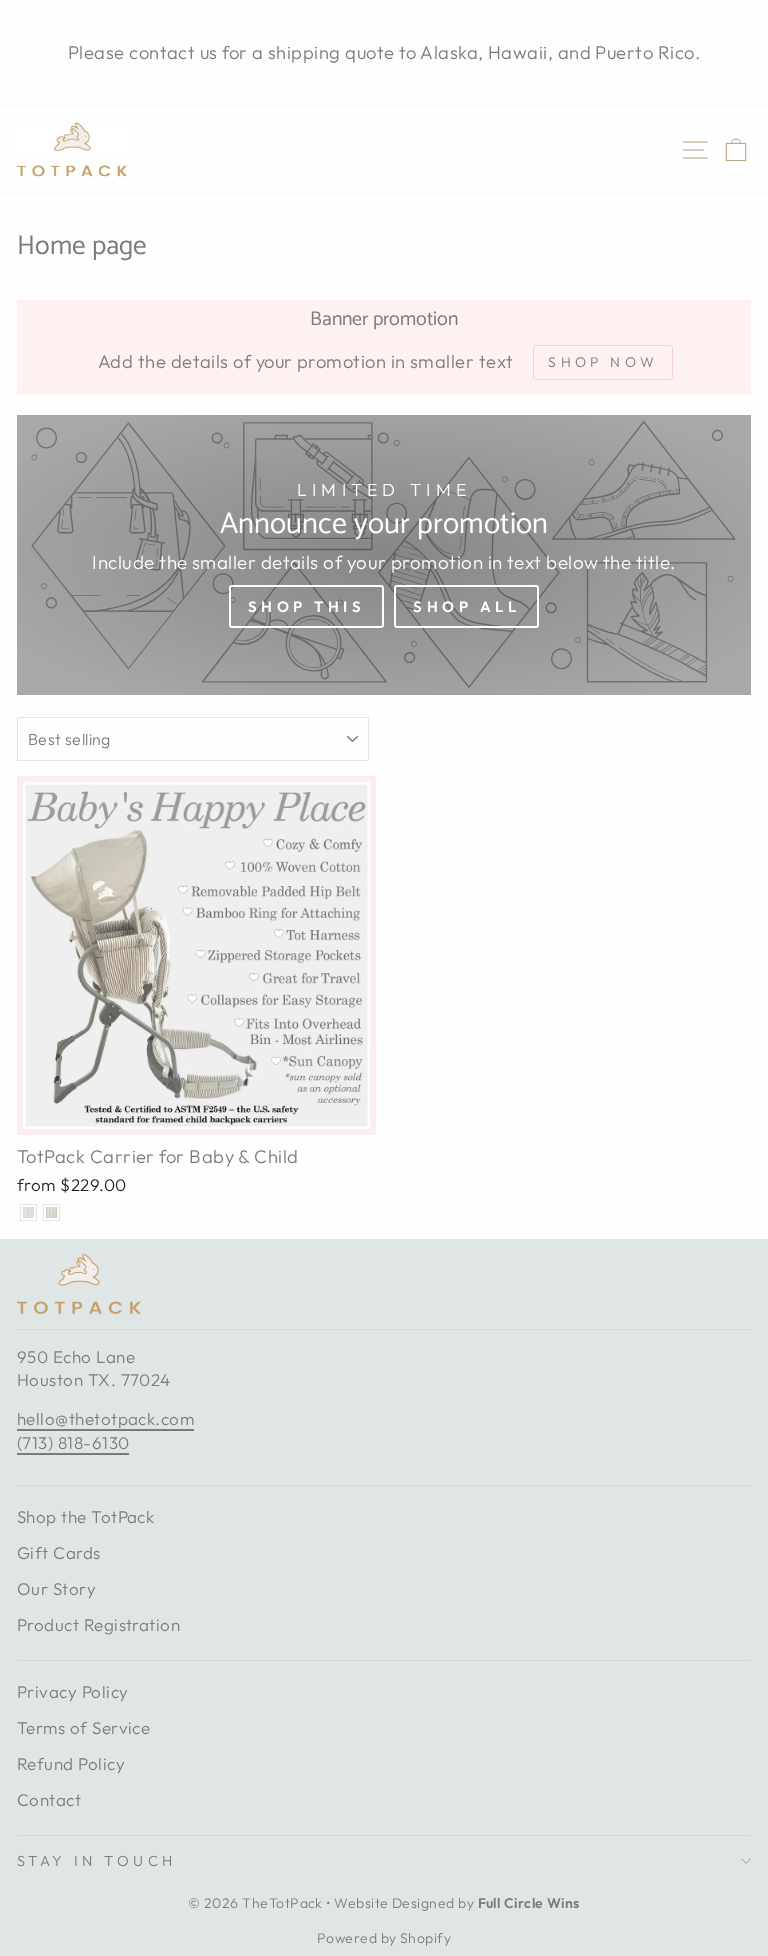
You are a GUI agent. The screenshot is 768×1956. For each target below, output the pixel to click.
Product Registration (98, 1624)
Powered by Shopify (384, 1938)
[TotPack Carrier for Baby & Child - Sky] (28, 1212)
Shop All (466, 606)
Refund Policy (71, 1763)
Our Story (56, 1588)
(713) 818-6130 (73, 1442)
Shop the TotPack (85, 1516)
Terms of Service (83, 1727)
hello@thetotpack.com (105, 1418)
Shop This (307, 606)
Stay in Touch (96, 1860)
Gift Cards (59, 1552)
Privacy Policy (72, 1691)
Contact (49, 1799)
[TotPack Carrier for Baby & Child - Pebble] (51, 1212)
